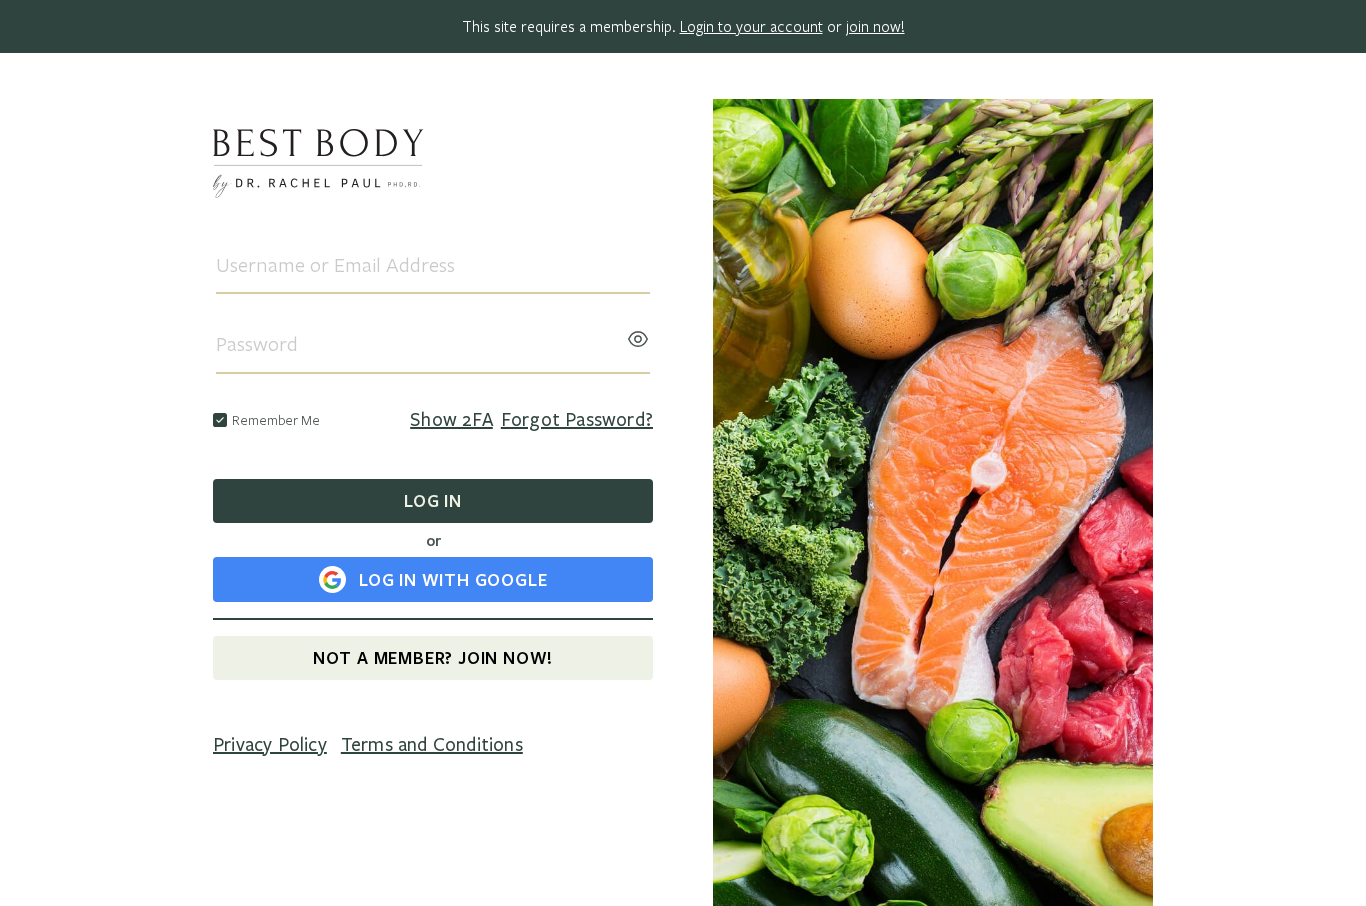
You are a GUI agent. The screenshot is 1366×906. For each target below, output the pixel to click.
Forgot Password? (577, 420)
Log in (433, 500)
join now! (875, 26)
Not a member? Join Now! (433, 657)
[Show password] (638, 333)
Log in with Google (453, 579)
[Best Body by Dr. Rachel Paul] (433, 166)
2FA (451, 420)
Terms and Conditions (432, 745)
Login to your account (751, 26)
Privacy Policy (270, 745)
